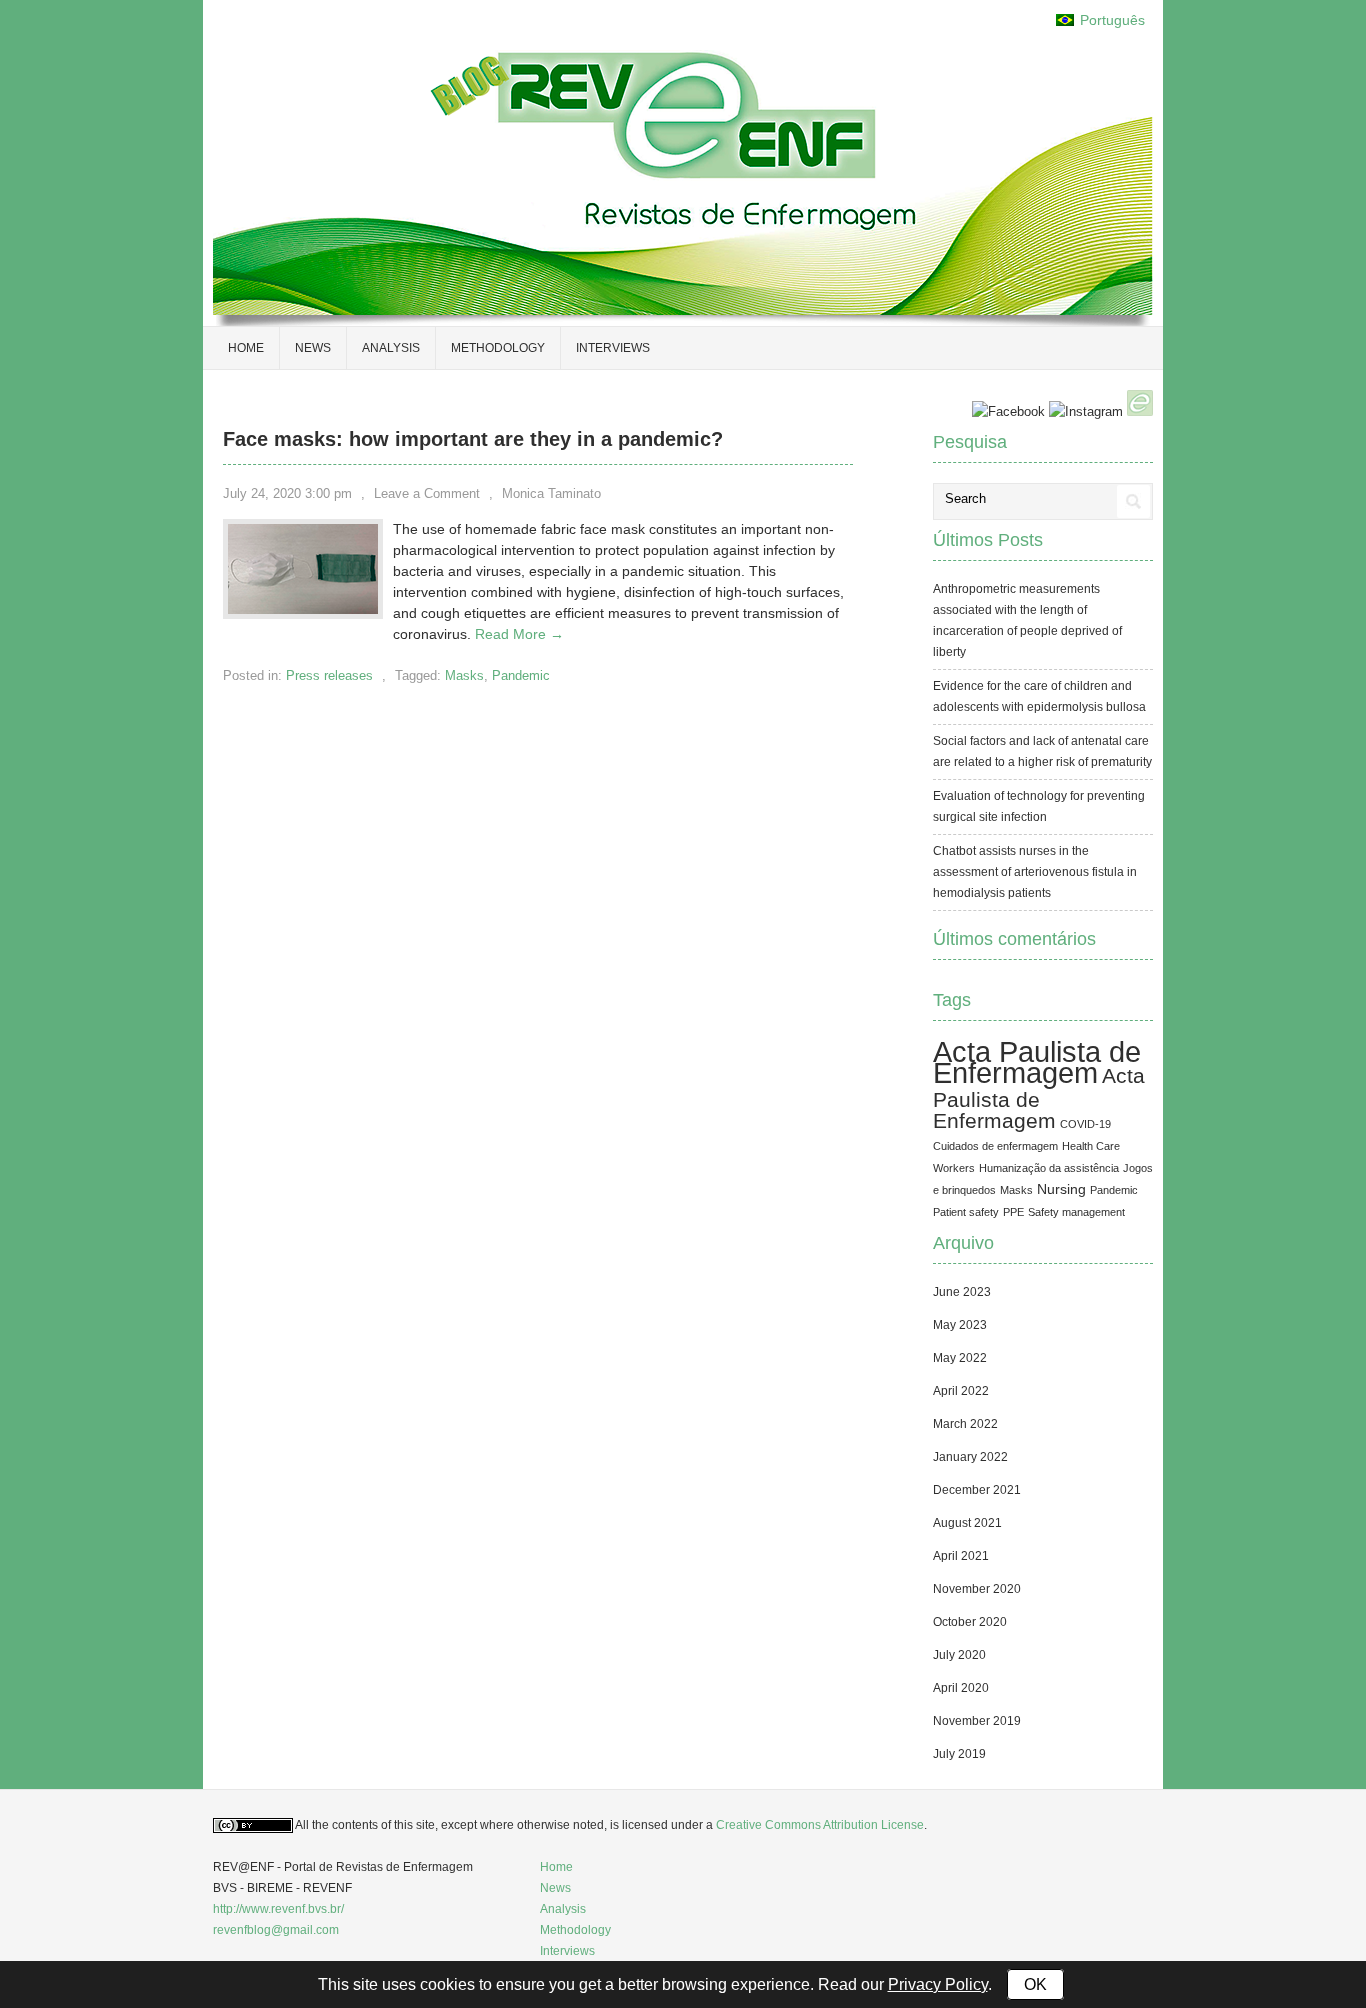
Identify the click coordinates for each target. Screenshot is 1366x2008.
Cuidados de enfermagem (995, 1146)
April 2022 (961, 1391)
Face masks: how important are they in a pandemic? (473, 439)
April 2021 (961, 1556)
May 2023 (960, 1325)
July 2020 (959, 1655)
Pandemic (521, 675)
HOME (246, 348)
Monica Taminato (551, 493)
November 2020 (977, 1589)
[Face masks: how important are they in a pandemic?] (303, 609)
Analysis (391, 348)
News (313, 348)
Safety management (1076, 1212)
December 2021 (977, 1490)
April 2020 (961, 1688)
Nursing (1061, 1189)
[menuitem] (1100, 20)
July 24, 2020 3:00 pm (287, 493)
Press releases (329, 675)
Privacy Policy (938, 1984)
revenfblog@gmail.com (276, 1930)
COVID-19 (1085, 1124)
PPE (1013, 1212)
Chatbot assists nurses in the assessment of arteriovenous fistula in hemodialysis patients (1035, 872)
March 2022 (965, 1424)
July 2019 (959, 1754)
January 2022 (970, 1457)
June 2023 (962, 1292)
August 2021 (967, 1523)
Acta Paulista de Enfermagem (1037, 1062)
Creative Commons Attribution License (820, 1825)
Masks (464, 675)
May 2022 (960, 1358)
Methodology (498, 348)
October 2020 (970, 1622)
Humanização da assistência (1049, 1168)
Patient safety (966, 1212)
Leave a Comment (427, 493)
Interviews (613, 348)
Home (556, 1867)
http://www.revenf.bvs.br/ (278, 1909)
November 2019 (977, 1721)
